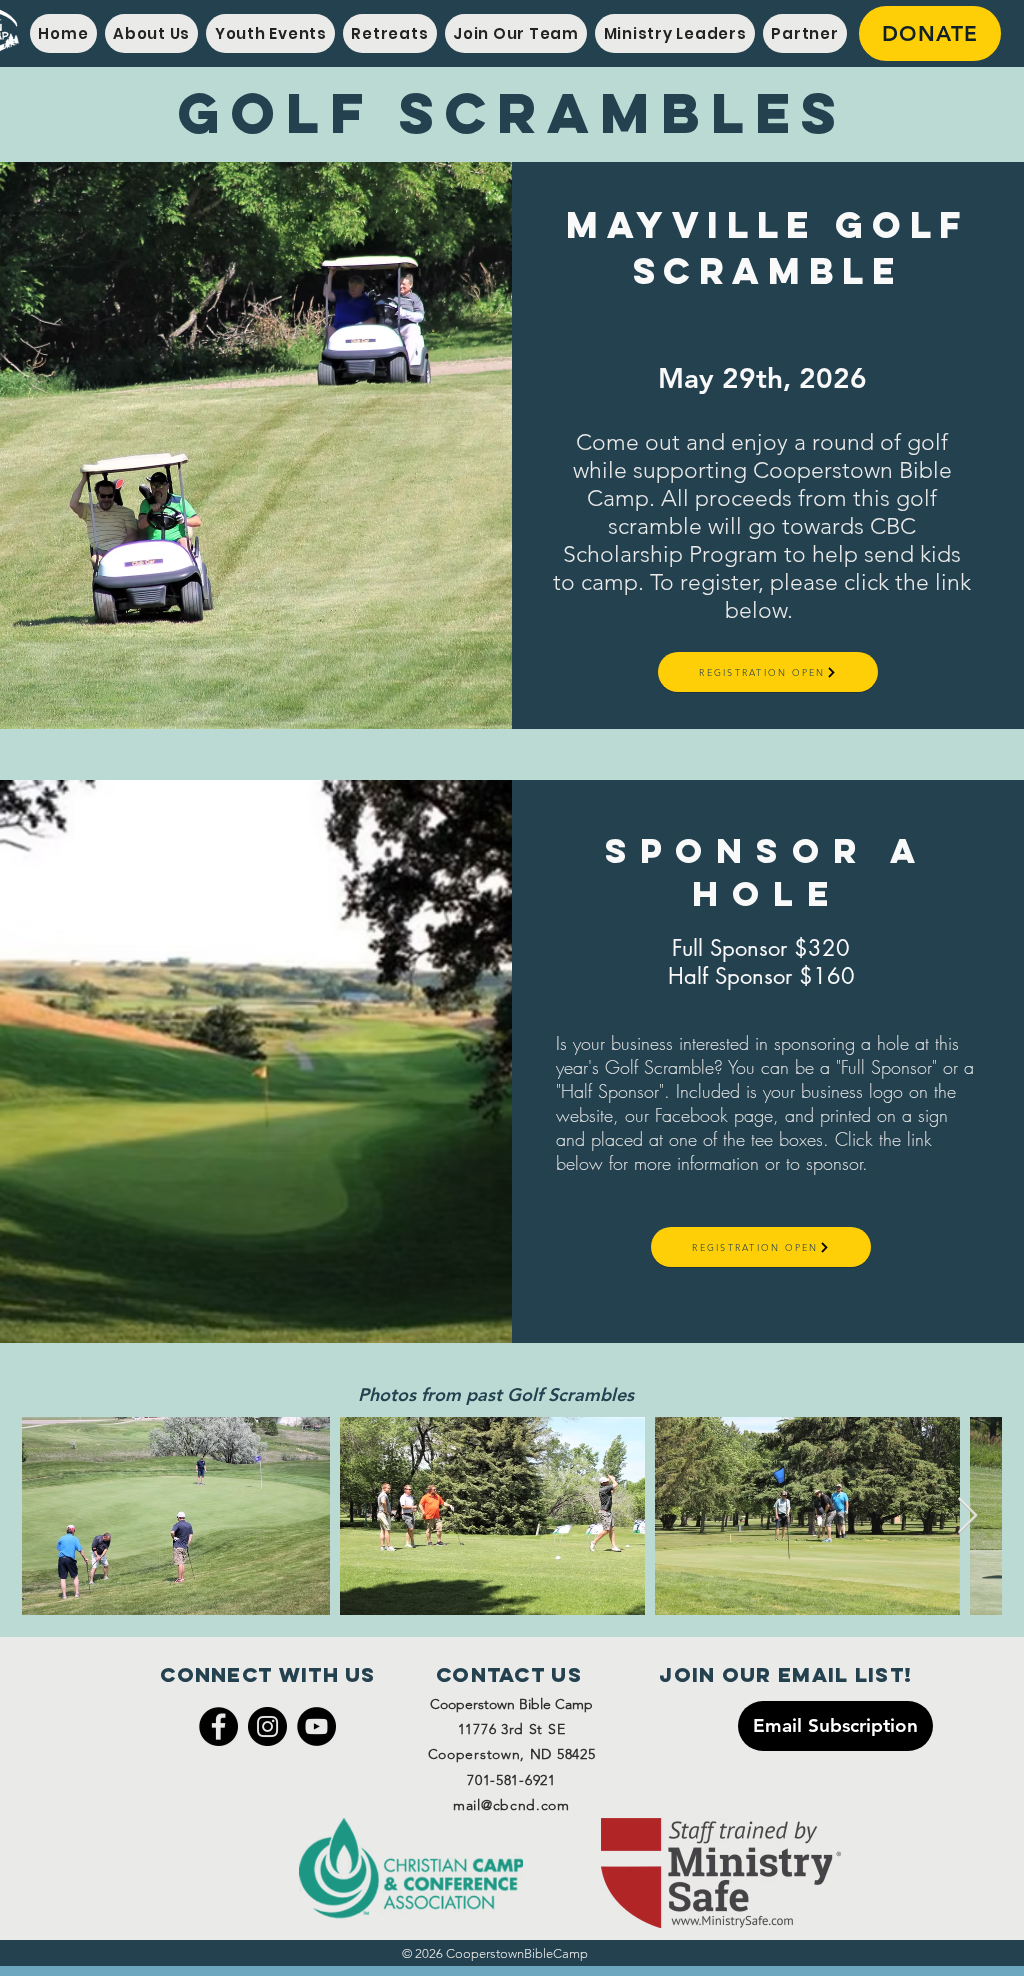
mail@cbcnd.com (511, 1805)
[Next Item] (967, 1516)
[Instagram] (267, 1726)
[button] (152, 33)
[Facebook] (218, 1726)
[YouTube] (316, 1726)
